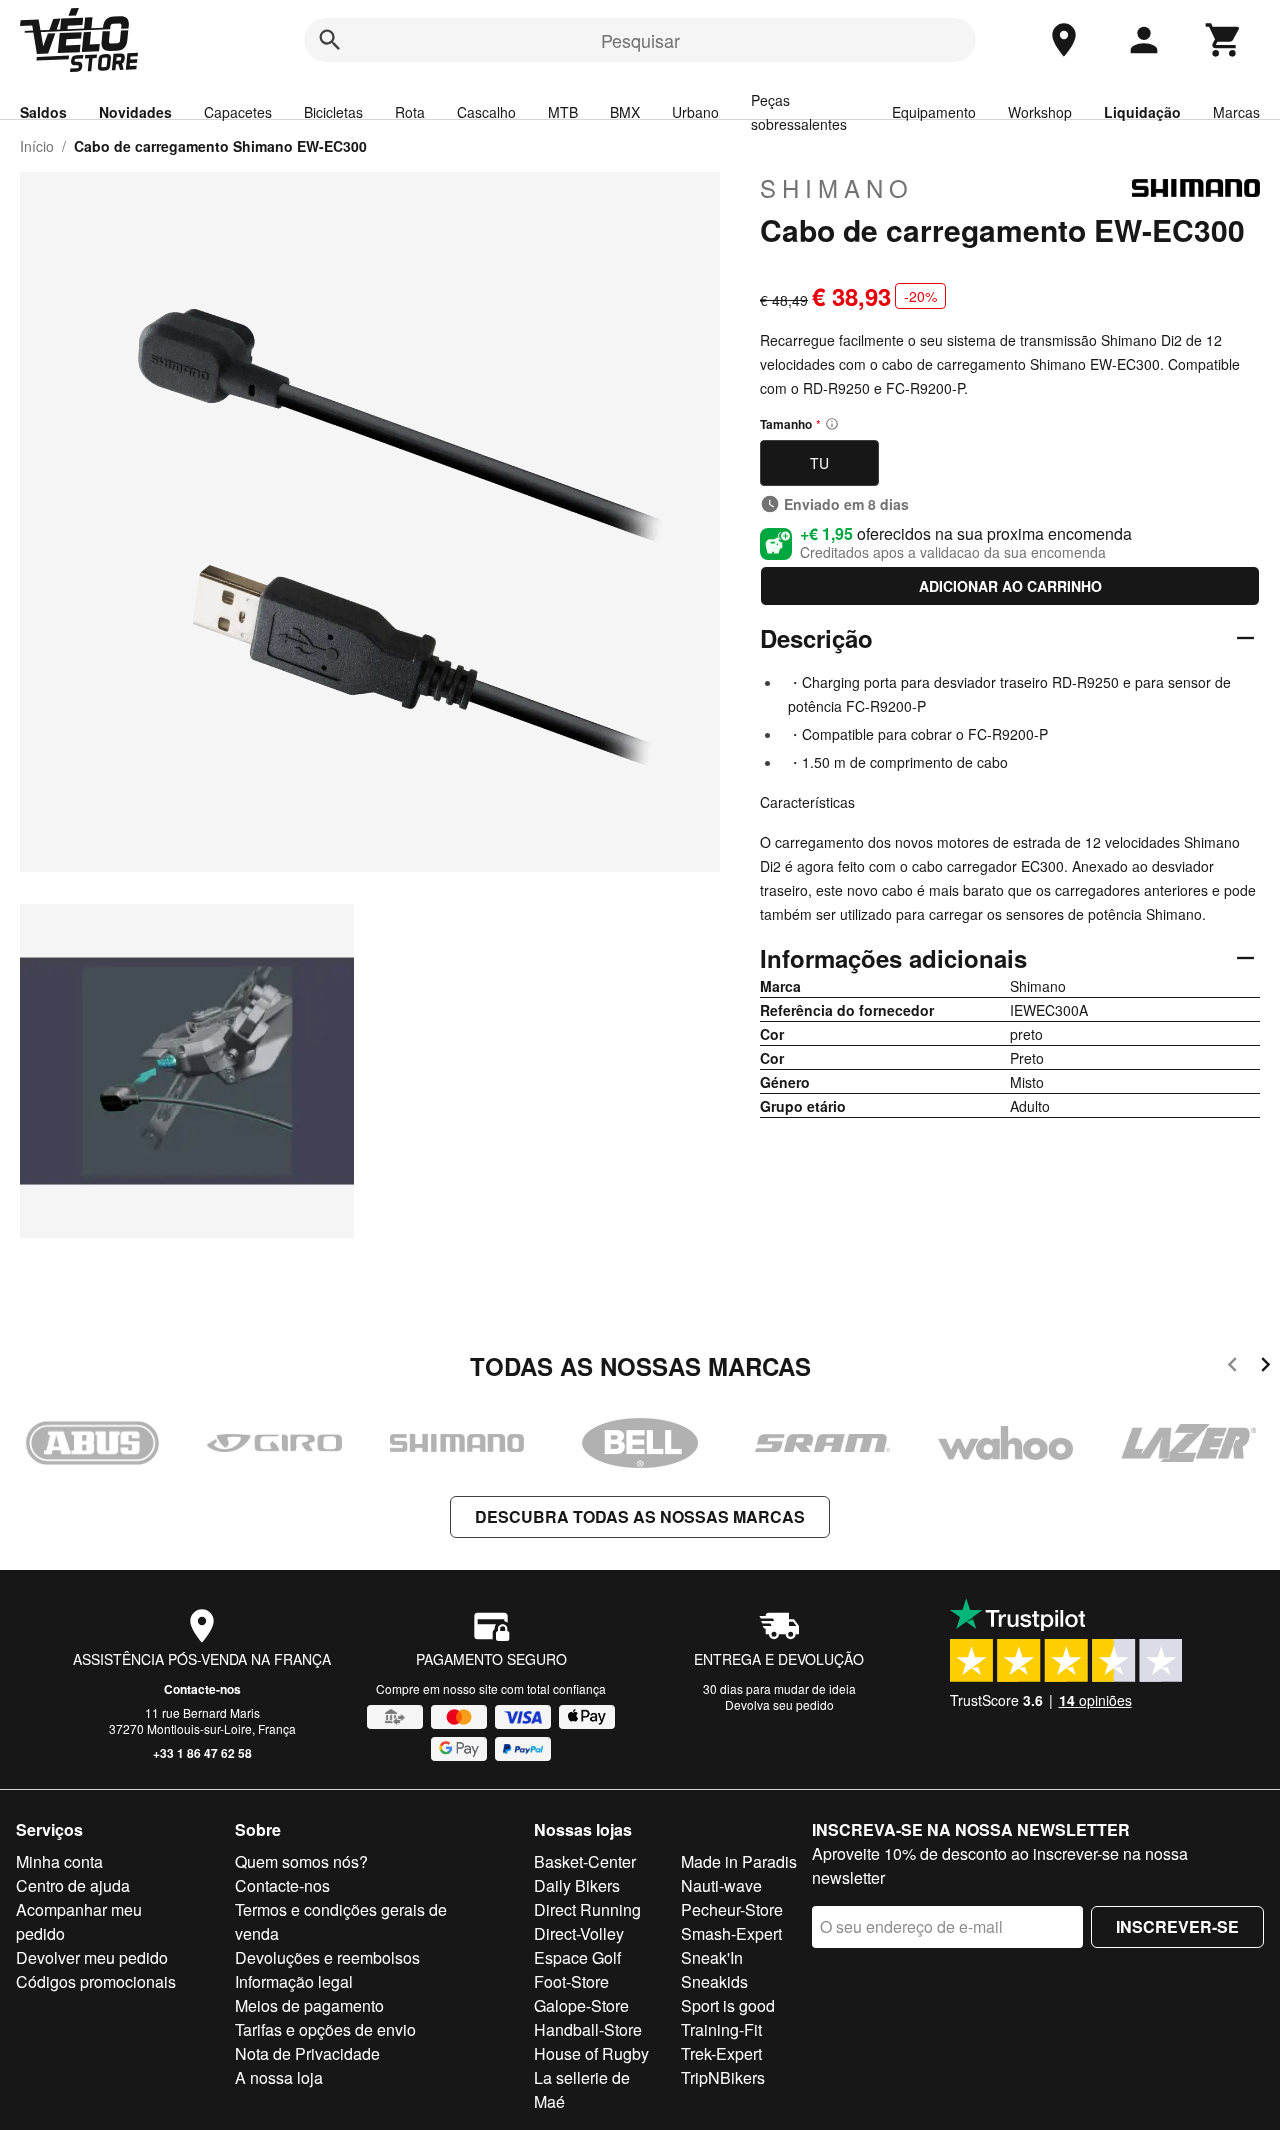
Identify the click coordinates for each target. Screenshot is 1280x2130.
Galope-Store (581, 2005)
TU (819, 463)
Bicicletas (333, 112)
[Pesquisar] (330, 40)
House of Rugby (591, 2053)
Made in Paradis (739, 1861)
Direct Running (587, 1909)
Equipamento (934, 112)
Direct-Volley (579, 1933)
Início (37, 146)
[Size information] (832, 424)
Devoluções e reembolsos (327, 1957)
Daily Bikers (577, 1885)
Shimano (837, 188)
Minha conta (59, 1861)
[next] (1265, 1367)
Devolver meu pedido (92, 1957)
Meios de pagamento (309, 2005)
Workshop (1040, 112)
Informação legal (294, 1981)
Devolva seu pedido (779, 1704)
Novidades (135, 112)
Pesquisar (640, 40)
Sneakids (714, 1981)
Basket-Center (585, 1861)
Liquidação (1142, 112)
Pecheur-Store (732, 1909)
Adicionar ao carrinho (1010, 586)
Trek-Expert (721, 2053)
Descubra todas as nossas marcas (640, 1516)
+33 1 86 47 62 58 (202, 1753)
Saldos (43, 112)
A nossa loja (279, 2077)
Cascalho (486, 112)
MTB (563, 112)
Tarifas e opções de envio (325, 2029)
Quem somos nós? (301, 1861)
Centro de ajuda (73, 1885)
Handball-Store (588, 2029)
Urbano (695, 112)
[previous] (1232, 1367)
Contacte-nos (202, 1689)
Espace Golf (577, 1957)
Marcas (1236, 112)
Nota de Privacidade (307, 2053)
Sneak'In (712, 1957)
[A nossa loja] (1064, 40)
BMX (625, 112)
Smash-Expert (731, 1933)
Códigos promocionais (96, 1981)
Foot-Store (571, 1981)
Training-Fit (721, 2029)
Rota (410, 112)
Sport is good (728, 2005)
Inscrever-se (1177, 1926)
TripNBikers (723, 2077)
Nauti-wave (721, 1885)
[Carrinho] (1224, 40)
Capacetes (238, 112)
